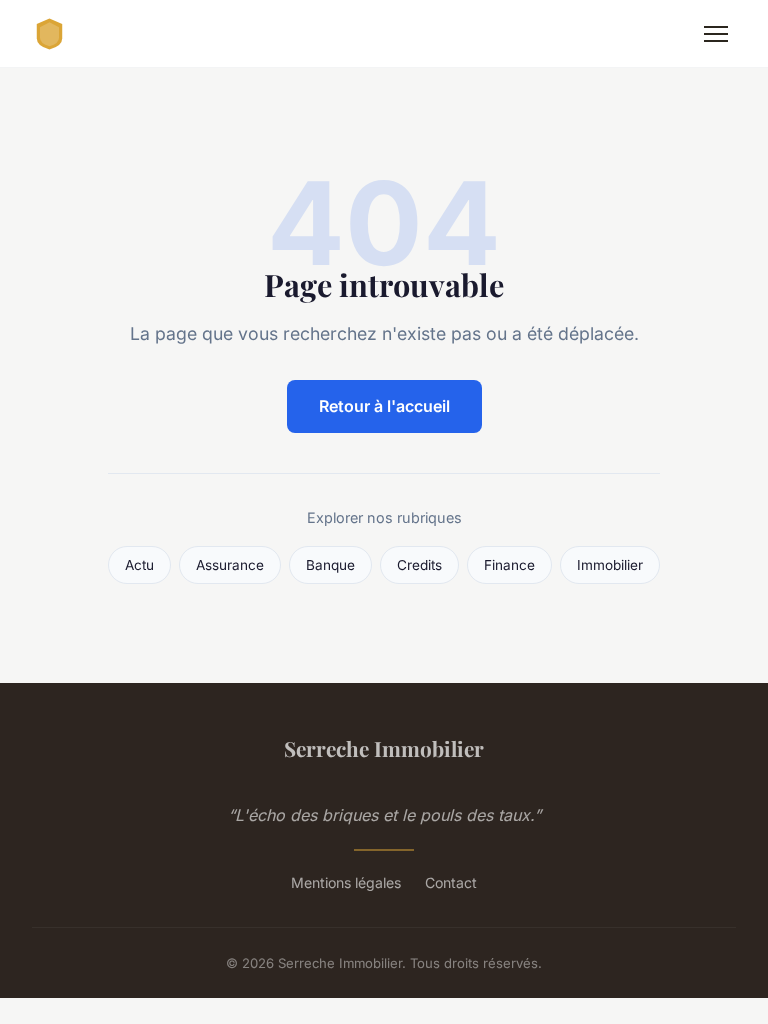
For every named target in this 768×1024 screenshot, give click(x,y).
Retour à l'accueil (384, 406)
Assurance (230, 565)
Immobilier (610, 565)
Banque (330, 565)
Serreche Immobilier (384, 748)
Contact (451, 882)
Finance (509, 565)
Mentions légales (346, 882)
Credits (419, 565)
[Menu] (716, 34)
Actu (139, 565)
